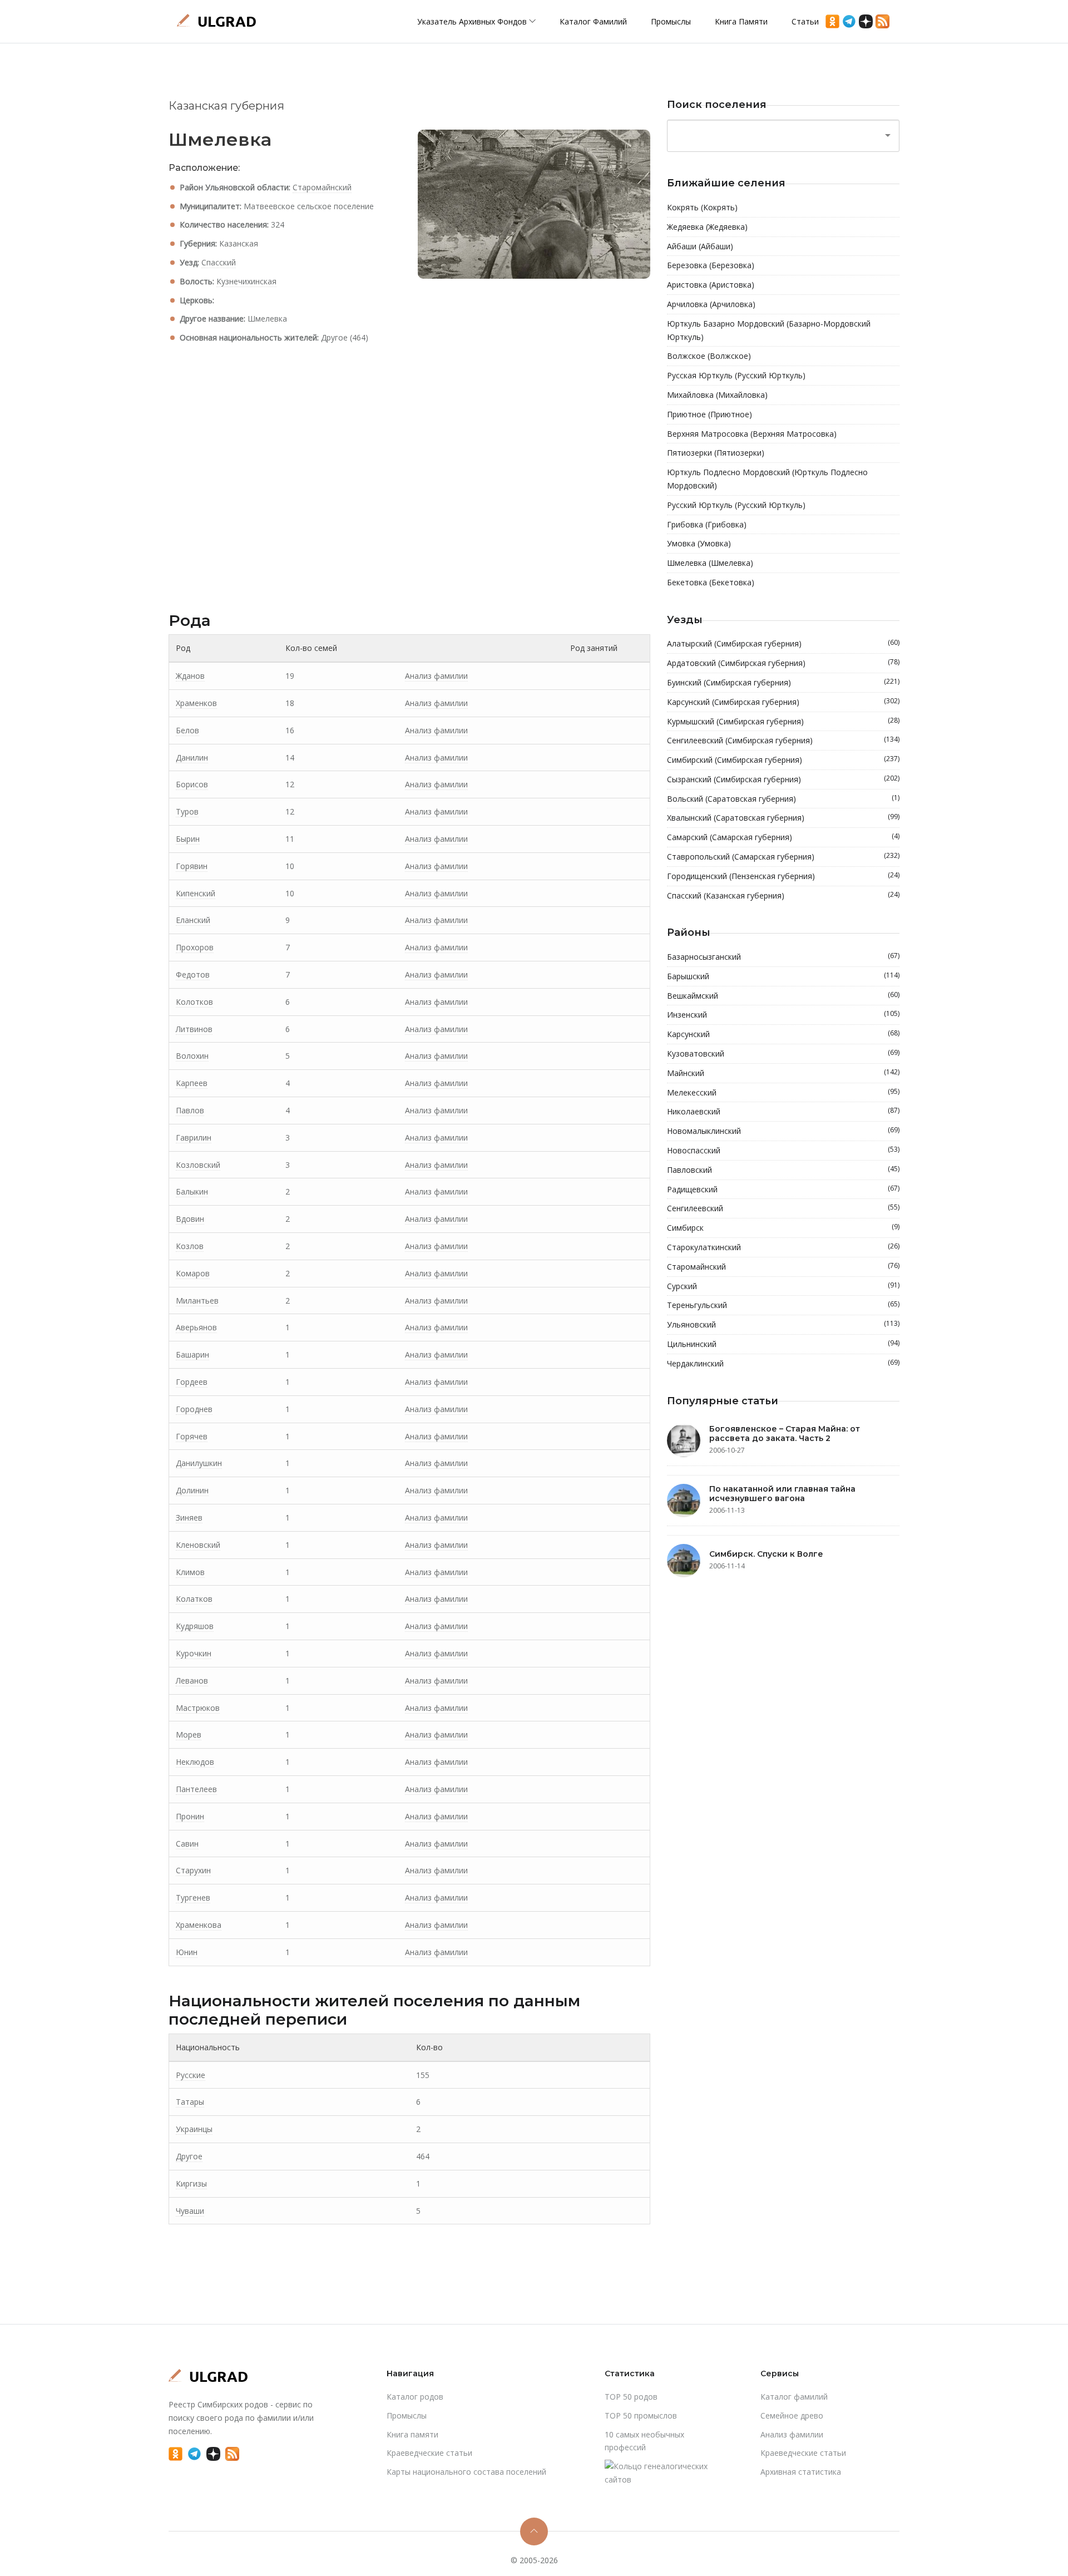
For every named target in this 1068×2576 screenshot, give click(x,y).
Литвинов (194, 1029)
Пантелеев (196, 1789)
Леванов (192, 1681)
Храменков (196, 703)
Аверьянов (196, 1327)
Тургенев (193, 1898)
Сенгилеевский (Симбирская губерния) (783, 740)
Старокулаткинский (783, 1247)
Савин (187, 1844)
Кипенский (196, 893)
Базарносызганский (783, 956)
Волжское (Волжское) (709, 356)
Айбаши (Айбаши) (700, 246)
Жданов (190, 676)
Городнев (194, 1409)
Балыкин (192, 1191)
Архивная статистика (801, 2472)
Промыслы (671, 21)
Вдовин (190, 1219)
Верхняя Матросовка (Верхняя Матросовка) (752, 434)
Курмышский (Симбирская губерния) (783, 721)
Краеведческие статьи (429, 2453)
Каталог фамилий (593, 21)
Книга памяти (741, 21)
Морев (189, 1734)
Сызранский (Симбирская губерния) (783, 779)
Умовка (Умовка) (699, 543)
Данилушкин (199, 1463)
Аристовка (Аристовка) (711, 285)
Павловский (783, 1169)
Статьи (805, 21)
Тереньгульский (783, 1305)
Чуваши (190, 2211)
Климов (190, 1572)
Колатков (194, 1599)
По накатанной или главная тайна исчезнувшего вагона (782, 1494)
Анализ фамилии (436, 676)
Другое (189, 2156)
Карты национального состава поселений (466, 2472)
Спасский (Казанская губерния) (783, 895)
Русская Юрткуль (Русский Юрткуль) (736, 375)
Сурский (783, 1286)
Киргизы (191, 2183)
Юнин (187, 1952)
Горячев (192, 1436)
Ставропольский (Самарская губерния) (783, 856)
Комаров (193, 1273)
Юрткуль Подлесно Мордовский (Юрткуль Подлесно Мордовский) (767, 479)
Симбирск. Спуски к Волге (766, 1554)
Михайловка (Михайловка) (717, 395)
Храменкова (199, 1925)
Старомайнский (322, 187)
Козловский (198, 1165)
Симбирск (783, 1227)
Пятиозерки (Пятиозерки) (716, 453)
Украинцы (194, 2129)
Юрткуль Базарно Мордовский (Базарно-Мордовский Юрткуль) (769, 330)
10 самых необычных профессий (644, 2441)
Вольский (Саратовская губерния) (783, 798)
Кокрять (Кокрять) (702, 207)
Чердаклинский (783, 1363)
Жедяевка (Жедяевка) (707, 227)
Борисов (192, 784)
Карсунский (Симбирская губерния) (783, 702)
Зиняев (189, 1518)
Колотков (194, 1002)
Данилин (192, 757)
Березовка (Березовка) (711, 265)
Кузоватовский (783, 1053)
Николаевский (783, 1111)
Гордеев (192, 1382)
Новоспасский (783, 1150)
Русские (191, 2075)
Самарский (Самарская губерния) (783, 837)
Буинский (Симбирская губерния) (783, 682)
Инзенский (783, 1014)
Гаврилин (194, 1138)
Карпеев (192, 1083)
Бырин (188, 839)
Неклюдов (195, 1762)
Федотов (193, 974)
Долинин (192, 1490)
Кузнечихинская (246, 281)
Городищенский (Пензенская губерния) (783, 876)
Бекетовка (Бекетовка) (711, 582)
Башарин (192, 1354)
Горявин (192, 866)
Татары (190, 2102)
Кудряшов (195, 1626)
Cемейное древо (792, 2415)
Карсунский (783, 1034)
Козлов (190, 1246)
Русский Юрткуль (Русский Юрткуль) (736, 505)
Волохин (192, 1056)
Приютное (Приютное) (709, 414)
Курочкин (194, 1653)
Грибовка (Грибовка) (707, 524)
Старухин (193, 1870)
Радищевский (783, 1189)
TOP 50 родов (631, 2397)
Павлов (190, 1110)
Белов (187, 730)
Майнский (783, 1073)
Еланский (193, 920)
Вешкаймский (783, 995)
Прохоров (195, 947)
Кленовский (198, 1545)
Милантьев (197, 1301)
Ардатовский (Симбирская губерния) (783, 663)
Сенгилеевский (783, 1208)
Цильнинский (783, 1344)
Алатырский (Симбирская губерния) (783, 643)
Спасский (219, 262)
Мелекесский (783, 1092)
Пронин (190, 1816)
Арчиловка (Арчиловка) (711, 304)
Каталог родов (415, 2397)
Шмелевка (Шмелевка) (710, 563)
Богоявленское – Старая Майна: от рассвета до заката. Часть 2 (785, 1433)
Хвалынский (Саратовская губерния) (783, 817)
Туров (187, 811)
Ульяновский (783, 1324)
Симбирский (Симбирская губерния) (783, 759)
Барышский (783, 976)
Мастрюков (198, 1708)
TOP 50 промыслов (641, 2415)
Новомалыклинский (783, 1131)
